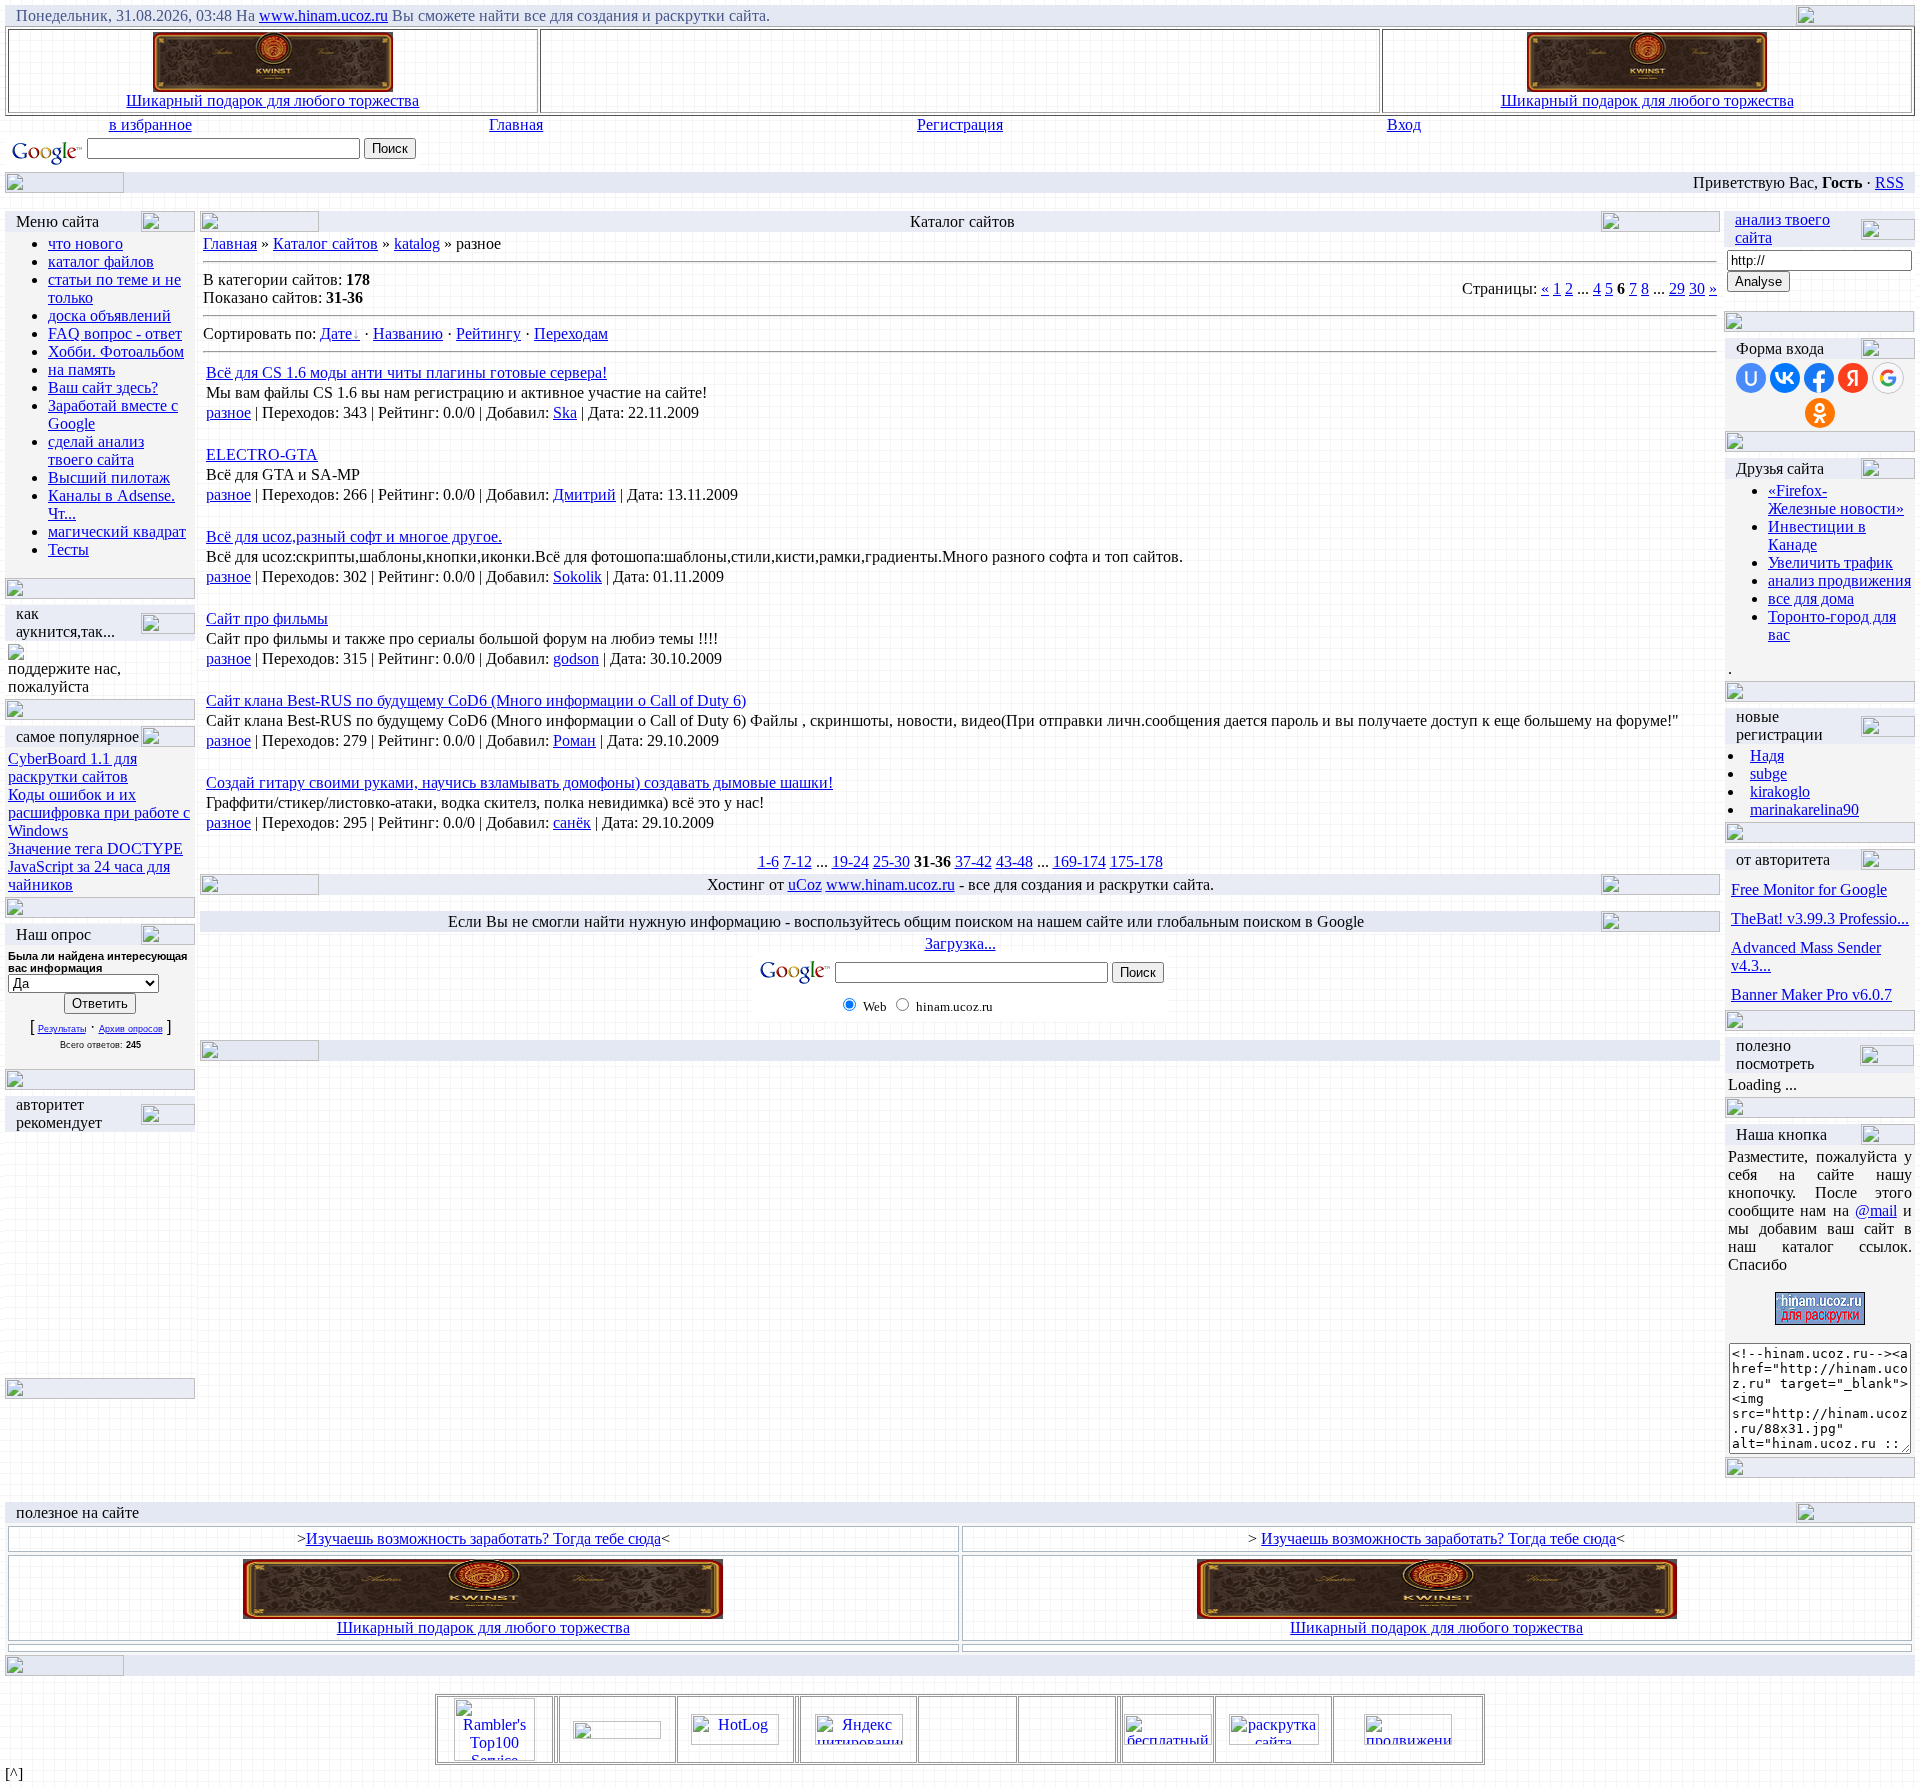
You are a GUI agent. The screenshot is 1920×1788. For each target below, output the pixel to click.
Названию (408, 333)
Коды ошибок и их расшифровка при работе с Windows (99, 812)
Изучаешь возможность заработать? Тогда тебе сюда (483, 1538)
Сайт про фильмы (267, 618)
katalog (417, 243)
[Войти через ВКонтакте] (1785, 378)
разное (228, 412)
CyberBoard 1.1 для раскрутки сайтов (72, 767)
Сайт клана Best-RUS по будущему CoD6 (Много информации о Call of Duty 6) (476, 700)
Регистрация (960, 124)
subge (1768, 773)
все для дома (1811, 598)
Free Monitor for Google (1809, 889)
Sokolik (577, 576)
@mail (1876, 1210)
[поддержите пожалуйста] (16, 654)
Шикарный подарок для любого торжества (272, 100)
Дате (336, 333)
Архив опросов (131, 1029)
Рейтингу (488, 333)
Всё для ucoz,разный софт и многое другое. (354, 536)
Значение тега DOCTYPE (95, 848)
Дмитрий (584, 494)
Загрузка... (960, 943)
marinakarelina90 (1804, 809)
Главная (516, 124)
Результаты (62, 1029)
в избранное (150, 124)
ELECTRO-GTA (262, 454)
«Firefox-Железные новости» (1836, 499)
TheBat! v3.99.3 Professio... (1820, 918)
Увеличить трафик (1830, 562)
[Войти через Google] (1888, 378)
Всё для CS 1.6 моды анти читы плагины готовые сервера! (406, 372)
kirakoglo (1780, 791)
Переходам (571, 333)
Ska (565, 412)
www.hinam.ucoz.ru (323, 15)
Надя (1767, 755)
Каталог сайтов (325, 243)
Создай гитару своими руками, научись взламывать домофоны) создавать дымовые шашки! (519, 782)
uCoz (805, 884)
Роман (574, 740)
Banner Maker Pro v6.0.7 (1811, 994)
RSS (1889, 182)
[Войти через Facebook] (1819, 378)
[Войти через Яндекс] (1853, 378)
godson (576, 658)
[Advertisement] (960, 71)
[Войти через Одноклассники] (1820, 413)
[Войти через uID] (1751, 378)
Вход (1404, 124)
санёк (572, 822)
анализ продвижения (1839, 580)
